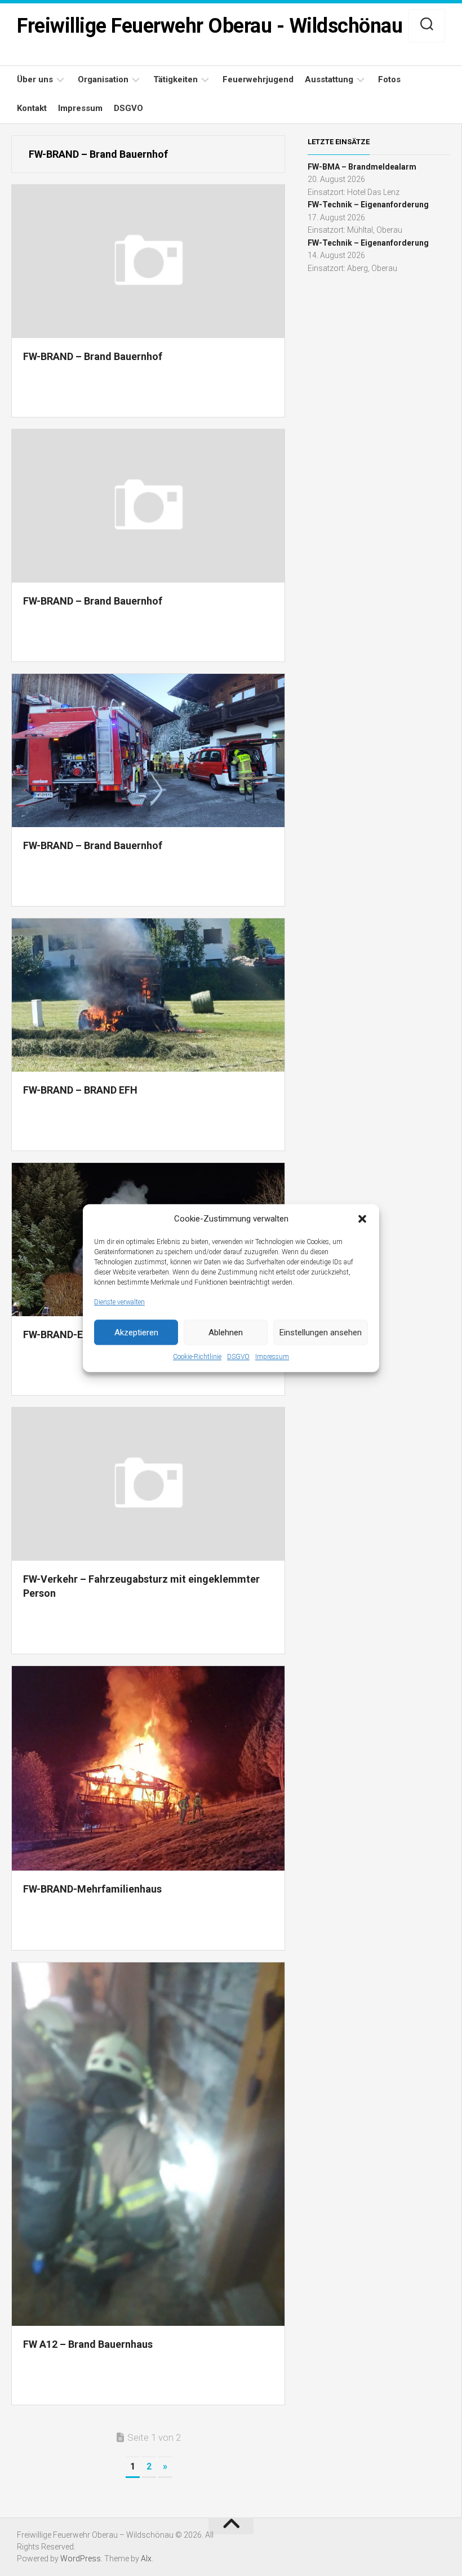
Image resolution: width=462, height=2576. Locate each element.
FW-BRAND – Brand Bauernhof (93, 356)
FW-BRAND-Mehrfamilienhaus (92, 1889)
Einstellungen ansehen (321, 1333)
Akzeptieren (136, 1333)
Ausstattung (329, 79)
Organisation (103, 79)
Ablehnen (226, 1333)
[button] (362, 1219)
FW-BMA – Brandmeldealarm (362, 167)
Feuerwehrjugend (258, 79)
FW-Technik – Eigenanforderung (368, 205)
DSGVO (238, 1357)
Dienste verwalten (119, 1302)
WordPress (81, 2559)
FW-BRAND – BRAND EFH (80, 1090)
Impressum (272, 1357)
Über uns (35, 79)
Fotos (389, 79)
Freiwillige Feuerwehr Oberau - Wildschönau (210, 26)
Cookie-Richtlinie (197, 1357)
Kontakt (32, 108)
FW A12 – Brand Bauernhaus (88, 2344)
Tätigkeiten (176, 79)
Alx (146, 2559)
